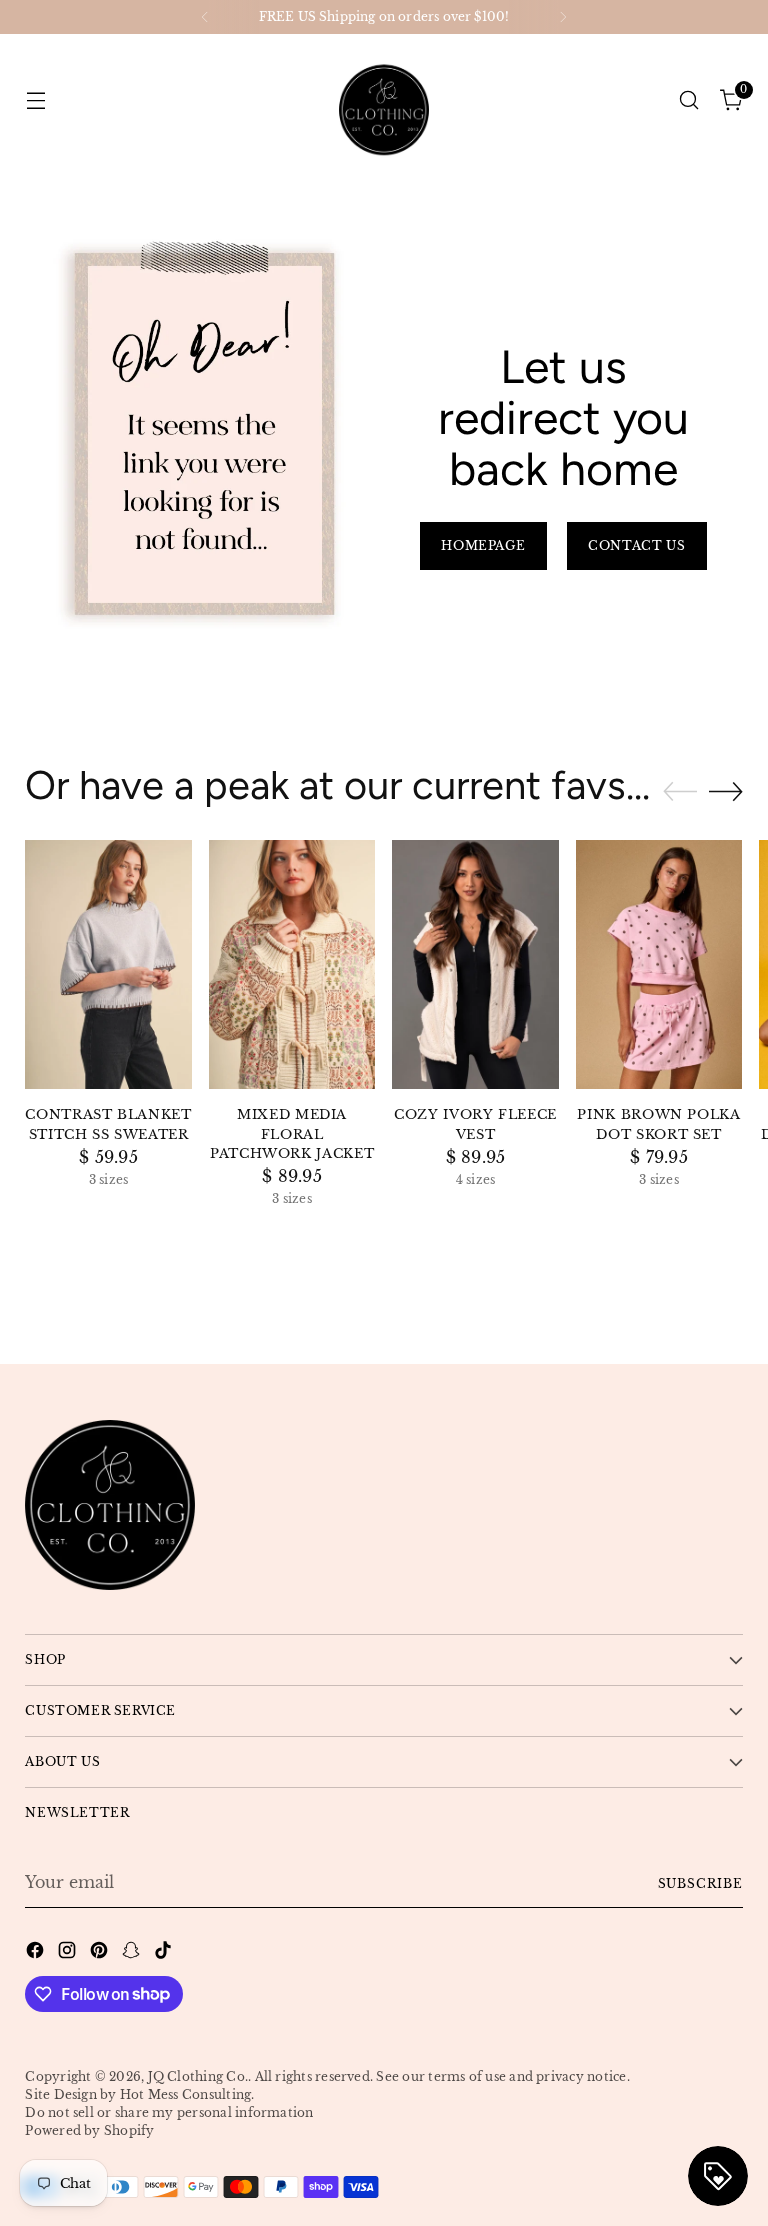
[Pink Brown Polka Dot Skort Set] (659, 965)
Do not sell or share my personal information (169, 2112)
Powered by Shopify (89, 2130)
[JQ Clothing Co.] (384, 100)
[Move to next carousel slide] (726, 791)
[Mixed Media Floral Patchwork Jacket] (292, 965)
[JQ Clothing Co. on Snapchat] (133, 1953)
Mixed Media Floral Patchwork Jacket (292, 1133)
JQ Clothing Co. (198, 2076)
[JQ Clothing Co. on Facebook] (37, 1953)
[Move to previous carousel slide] (680, 792)
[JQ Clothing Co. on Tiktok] (165, 1953)
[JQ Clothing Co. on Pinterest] (101, 1953)
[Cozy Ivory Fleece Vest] (475, 965)
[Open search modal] (689, 99)
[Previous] (205, 17)
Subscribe (700, 1883)
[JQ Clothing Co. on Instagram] (69, 1953)
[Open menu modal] (35, 99)
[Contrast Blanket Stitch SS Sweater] (108, 965)
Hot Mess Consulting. (187, 2094)
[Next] (563, 17)
